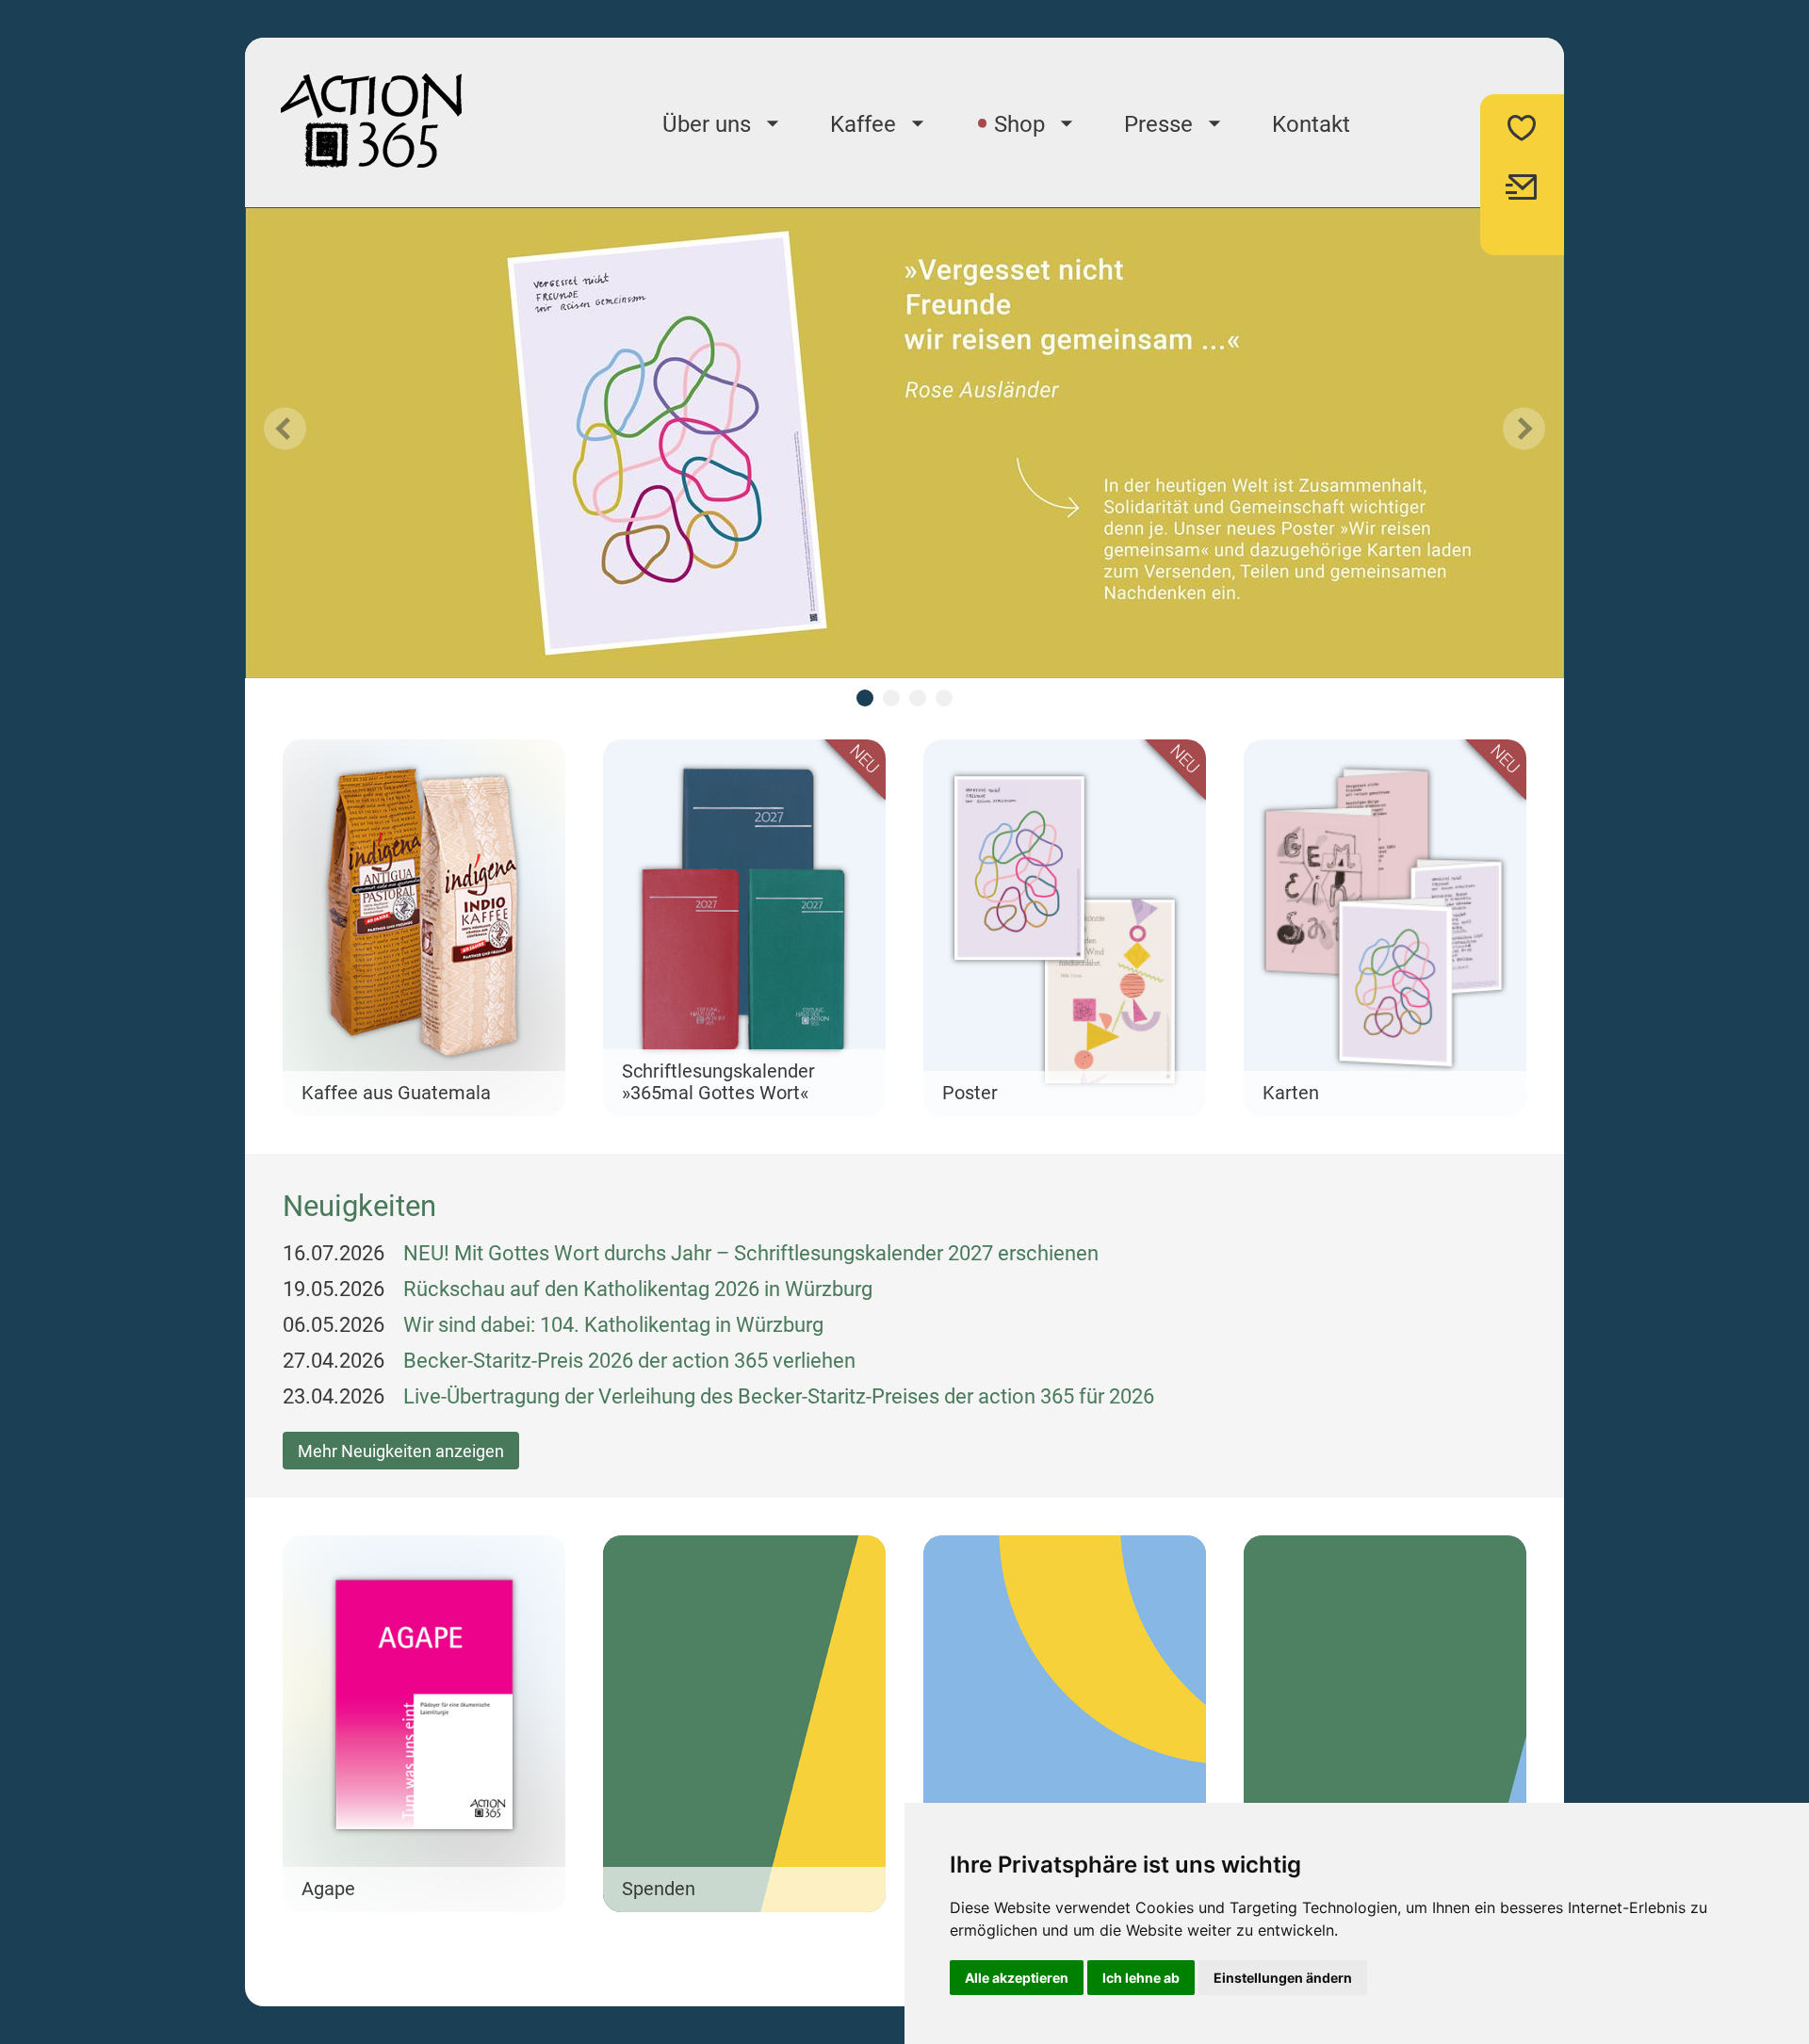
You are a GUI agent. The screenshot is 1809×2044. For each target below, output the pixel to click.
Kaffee (863, 124)
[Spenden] (744, 1724)
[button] (424, 928)
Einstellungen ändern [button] (1283, 1978)
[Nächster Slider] (1524, 429)
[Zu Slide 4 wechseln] (944, 698)
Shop (1019, 124)
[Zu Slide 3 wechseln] (918, 698)
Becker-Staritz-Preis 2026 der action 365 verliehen (629, 1361)
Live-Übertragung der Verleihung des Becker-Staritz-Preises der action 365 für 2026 (779, 1396)
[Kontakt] (1385, 1724)
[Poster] (1065, 928)
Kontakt (1311, 124)
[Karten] (1385, 928)
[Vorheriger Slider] (285, 429)
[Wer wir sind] (1065, 1724)
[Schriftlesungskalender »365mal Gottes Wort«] (744, 928)
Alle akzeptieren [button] (1017, 1978)
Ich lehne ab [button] (1141, 1978)
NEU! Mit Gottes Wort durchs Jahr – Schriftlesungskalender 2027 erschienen (751, 1253)
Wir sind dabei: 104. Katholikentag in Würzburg (613, 1325)
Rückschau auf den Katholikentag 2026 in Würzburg (638, 1289)
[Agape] (424, 1724)
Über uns (707, 124)
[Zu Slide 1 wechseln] (865, 698)
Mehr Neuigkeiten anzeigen (401, 1451)
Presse (1158, 124)
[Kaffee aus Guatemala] (424, 928)
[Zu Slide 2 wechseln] (891, 698)
